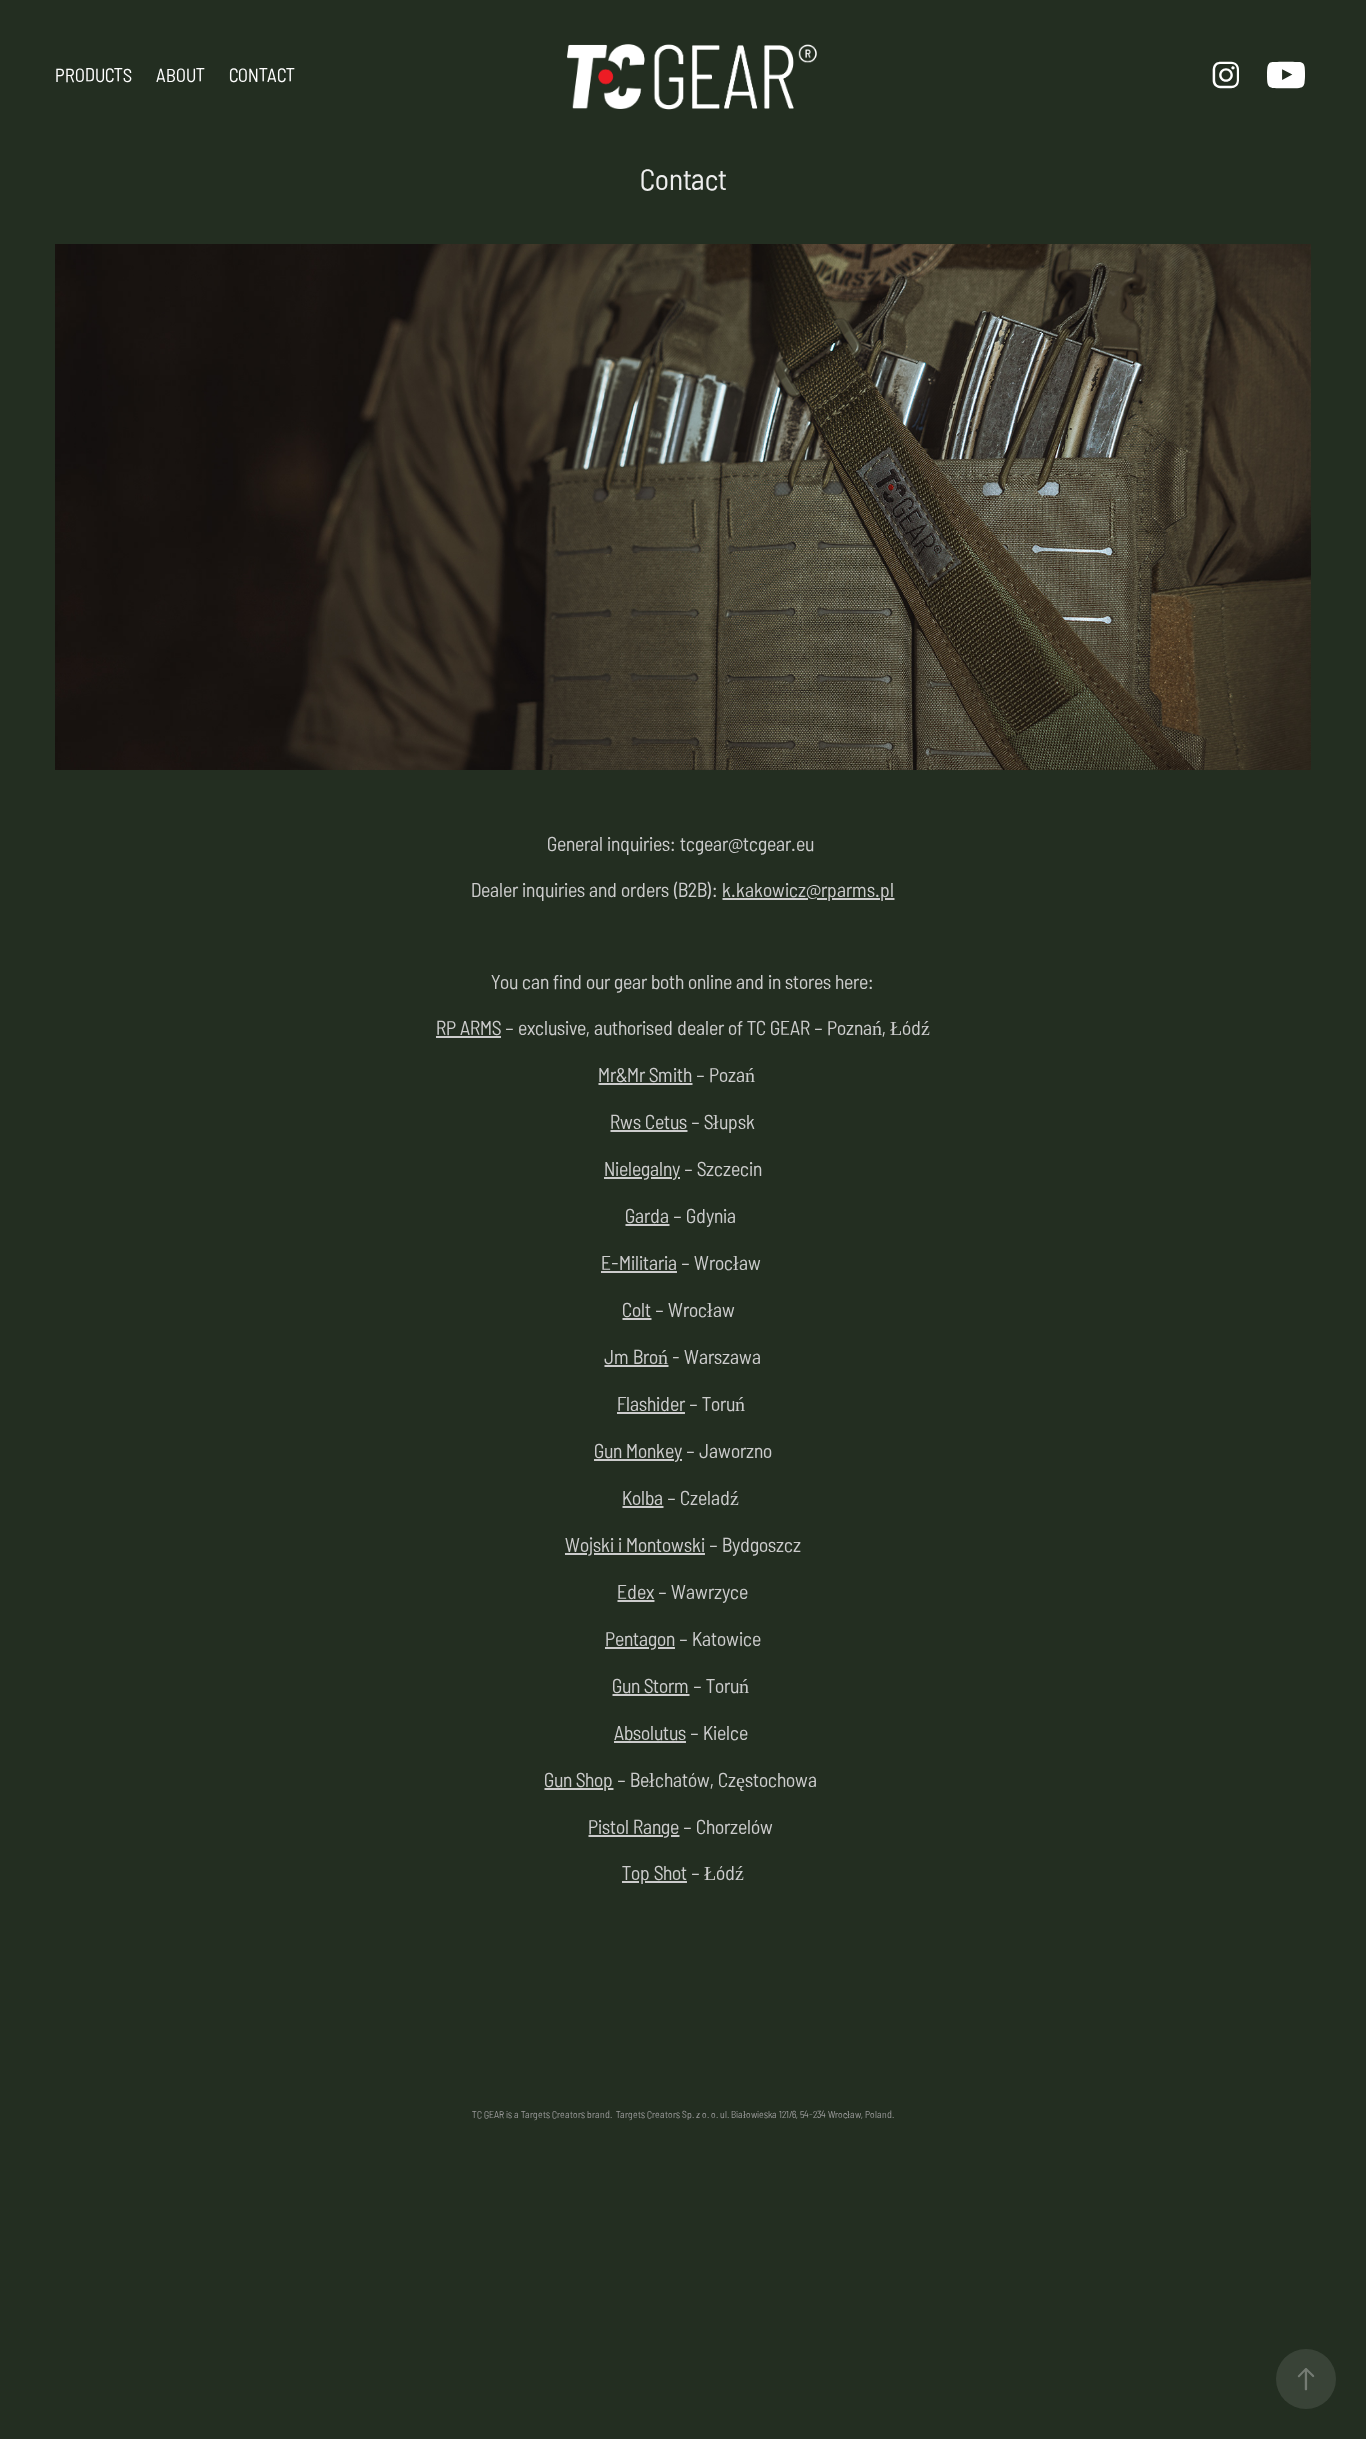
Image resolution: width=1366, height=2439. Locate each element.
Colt (636, 1308)
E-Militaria (639, 1261)
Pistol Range (633, 1825)
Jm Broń (636, 1355)
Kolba (642, 1496)
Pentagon (640, 1637)
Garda (647, 1214)
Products (93, 74)
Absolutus (650, 1731)
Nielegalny (642, 1167)
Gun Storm (650, 1684)
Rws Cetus (648, 1120)
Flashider (651, 1402)
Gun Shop (578, 1778)
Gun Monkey (638, 1449)
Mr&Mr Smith (645, 1073)
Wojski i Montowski (635, 1543)
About (180, 74)
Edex (635, 1590)
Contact (262, 74)
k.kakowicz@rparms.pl (808, 888)
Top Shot (654, 1871)
